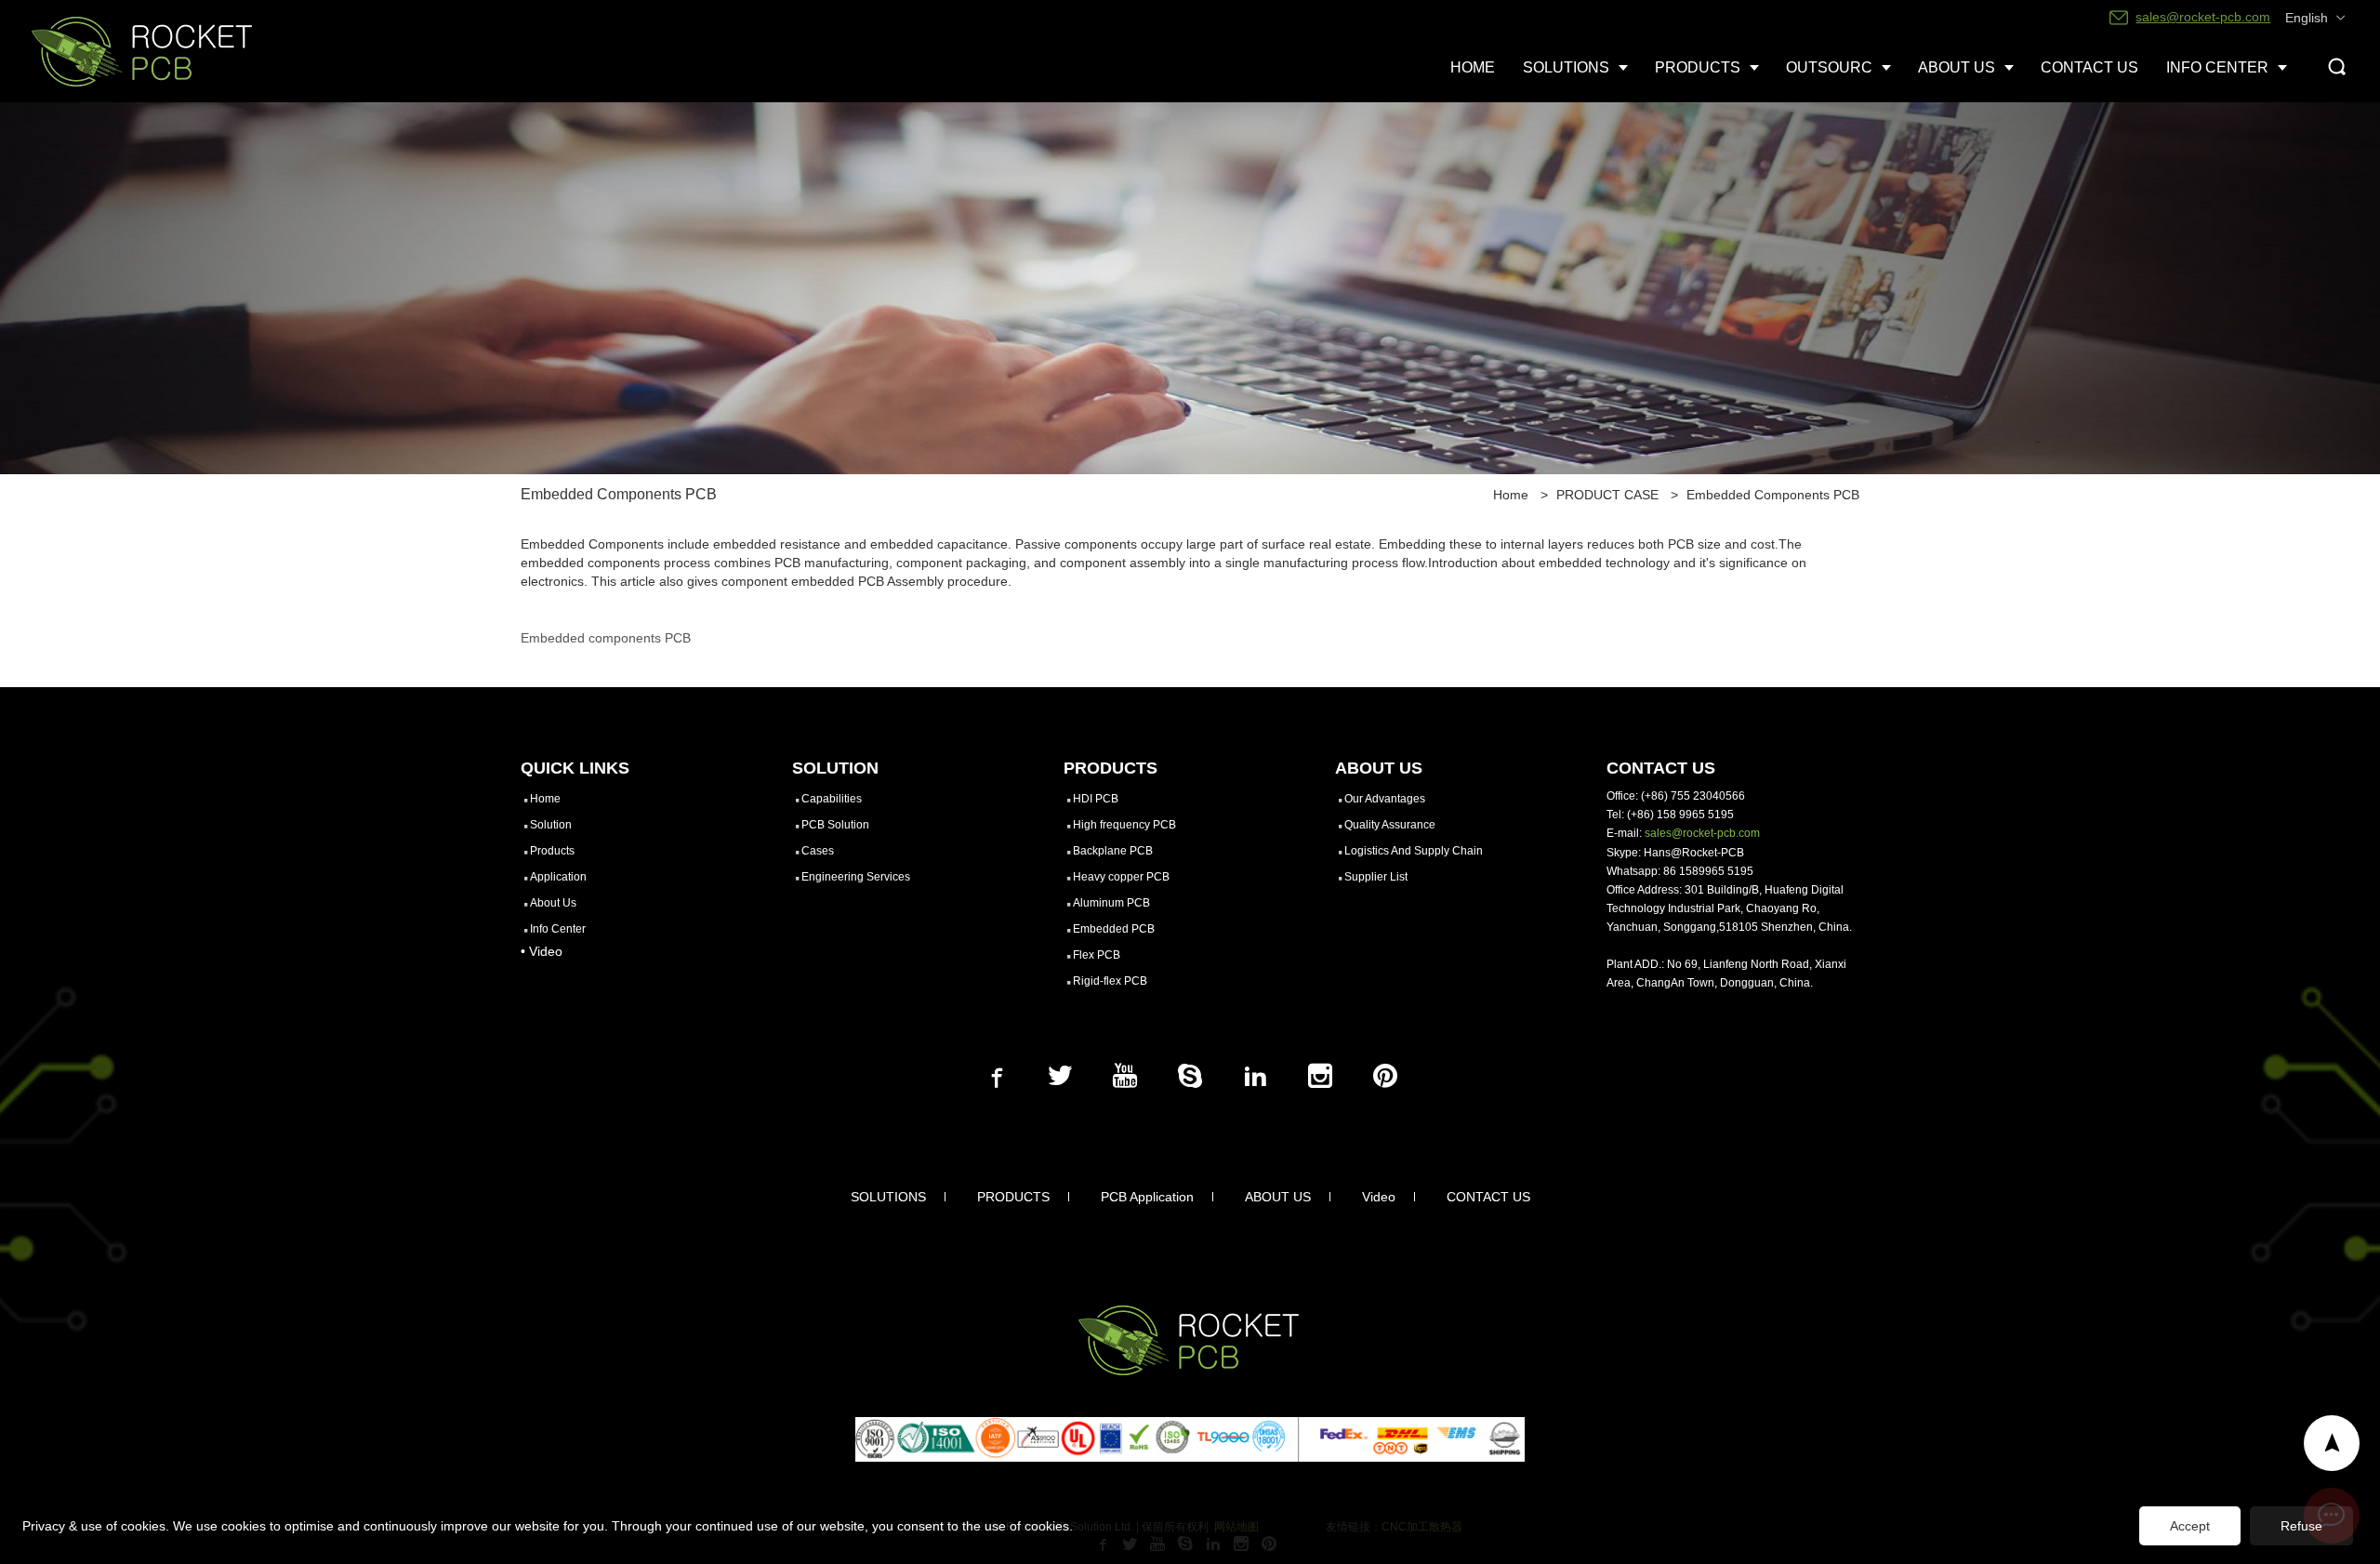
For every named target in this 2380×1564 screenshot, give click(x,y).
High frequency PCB (1124, 825)
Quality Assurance (1390, 825)
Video (1379, 1197)
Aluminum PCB (1111, 903)
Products (552, 851)
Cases (818, 851)
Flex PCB (1097, 955)
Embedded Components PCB (1773, 495)
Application (558, 877)
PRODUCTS (1013, 1197)
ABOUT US (1278, 1197)
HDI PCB (1096, 799)
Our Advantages (1385, 799)
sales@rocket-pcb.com (1702, 833)
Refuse (2301, 1526)
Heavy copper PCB (1121, 877)
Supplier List (1376, 877)
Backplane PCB (1113, 851)
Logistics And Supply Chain (1414, 851)
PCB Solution (835, 825)
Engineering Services (856, 877)
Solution (551, 825)
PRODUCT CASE (1607, 495)
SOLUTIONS (888, 1197)
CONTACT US (1488, 1197)
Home (1511, 495)
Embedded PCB (1114, 929)
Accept (2190, 1526)
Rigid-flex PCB (1110, 981)
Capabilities (832, 799)
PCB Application (1147, 1197)
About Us (553, 903)
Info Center (558, 929)
